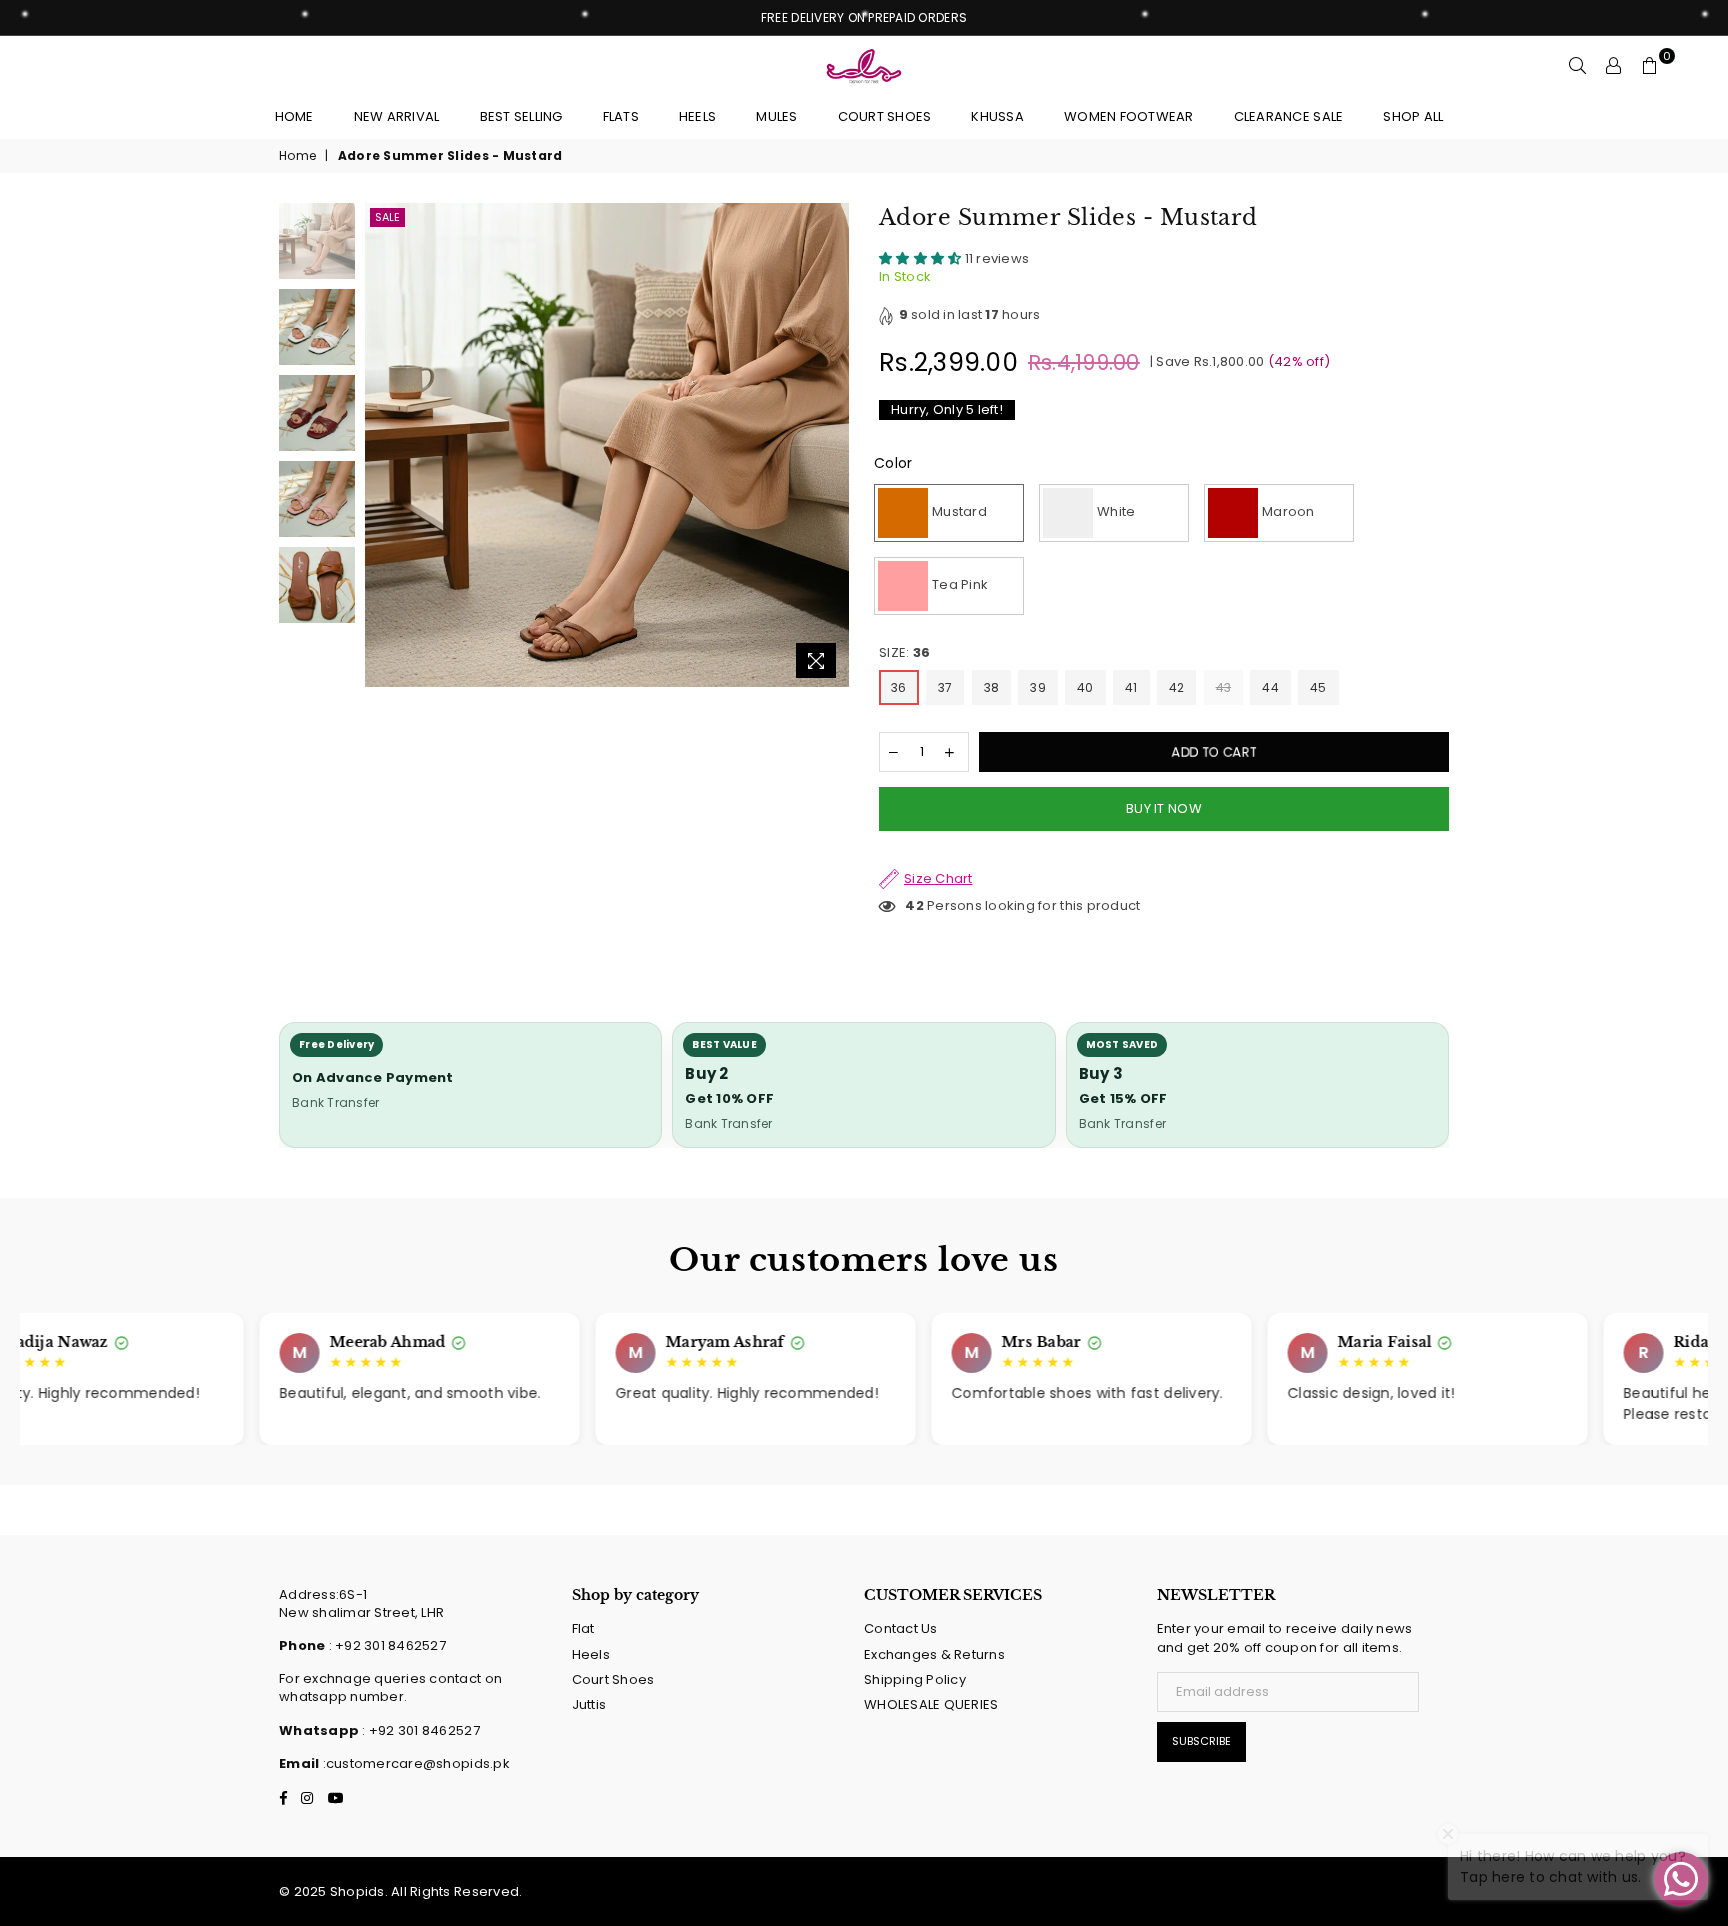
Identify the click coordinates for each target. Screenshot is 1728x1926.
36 (899, 687)
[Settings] (1614, 66)
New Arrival (397, 116)
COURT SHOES (885, 116)
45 (1318, 687)
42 (1177, 687)
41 (1131, 687)
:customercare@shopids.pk (414, 1763)
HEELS (697, 116)
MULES (776, 116)
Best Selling (521, 116)
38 (992, 687)
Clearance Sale (1289, 116)
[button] (922, 258)
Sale (387, 217)
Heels (591, 1654)
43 (1224, 687)
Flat (583, 1628)
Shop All (1413, 116)
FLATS (621, 116)
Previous (382, 445)
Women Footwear (1129, 116)
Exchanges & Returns (934, 1654)
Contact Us (901, 1628)
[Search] (1578, 66)
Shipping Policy (915, 1679)
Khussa (997, 116)
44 (1270, 687)
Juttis (589, 1704)
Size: (904, 653)
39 (1038, 687)
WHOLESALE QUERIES (931, 1704)
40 (1085, 687)
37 (945, 687)
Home (294, 116)
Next (831, 445)
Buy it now (1164, 808)
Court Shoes (613, 1679)
